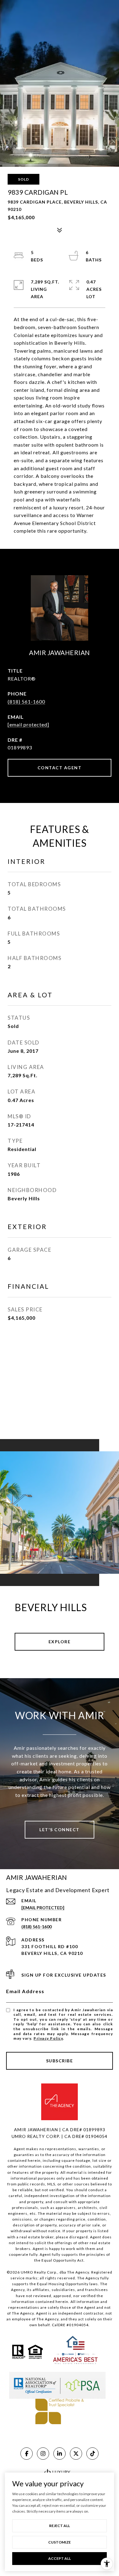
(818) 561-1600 (26, 701)
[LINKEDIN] (60, 2454)
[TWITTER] (76, 2454)
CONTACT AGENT (60, 768)
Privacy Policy (48, 2038)
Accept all (60, 2558)
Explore (60, 1642)
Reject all (60, 2526)
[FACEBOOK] (27, 2454)
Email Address (25, 1991)
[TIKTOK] (92, 2454)
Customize (60, 2542)
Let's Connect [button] (60, 1830)
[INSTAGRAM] (43, 2454)
